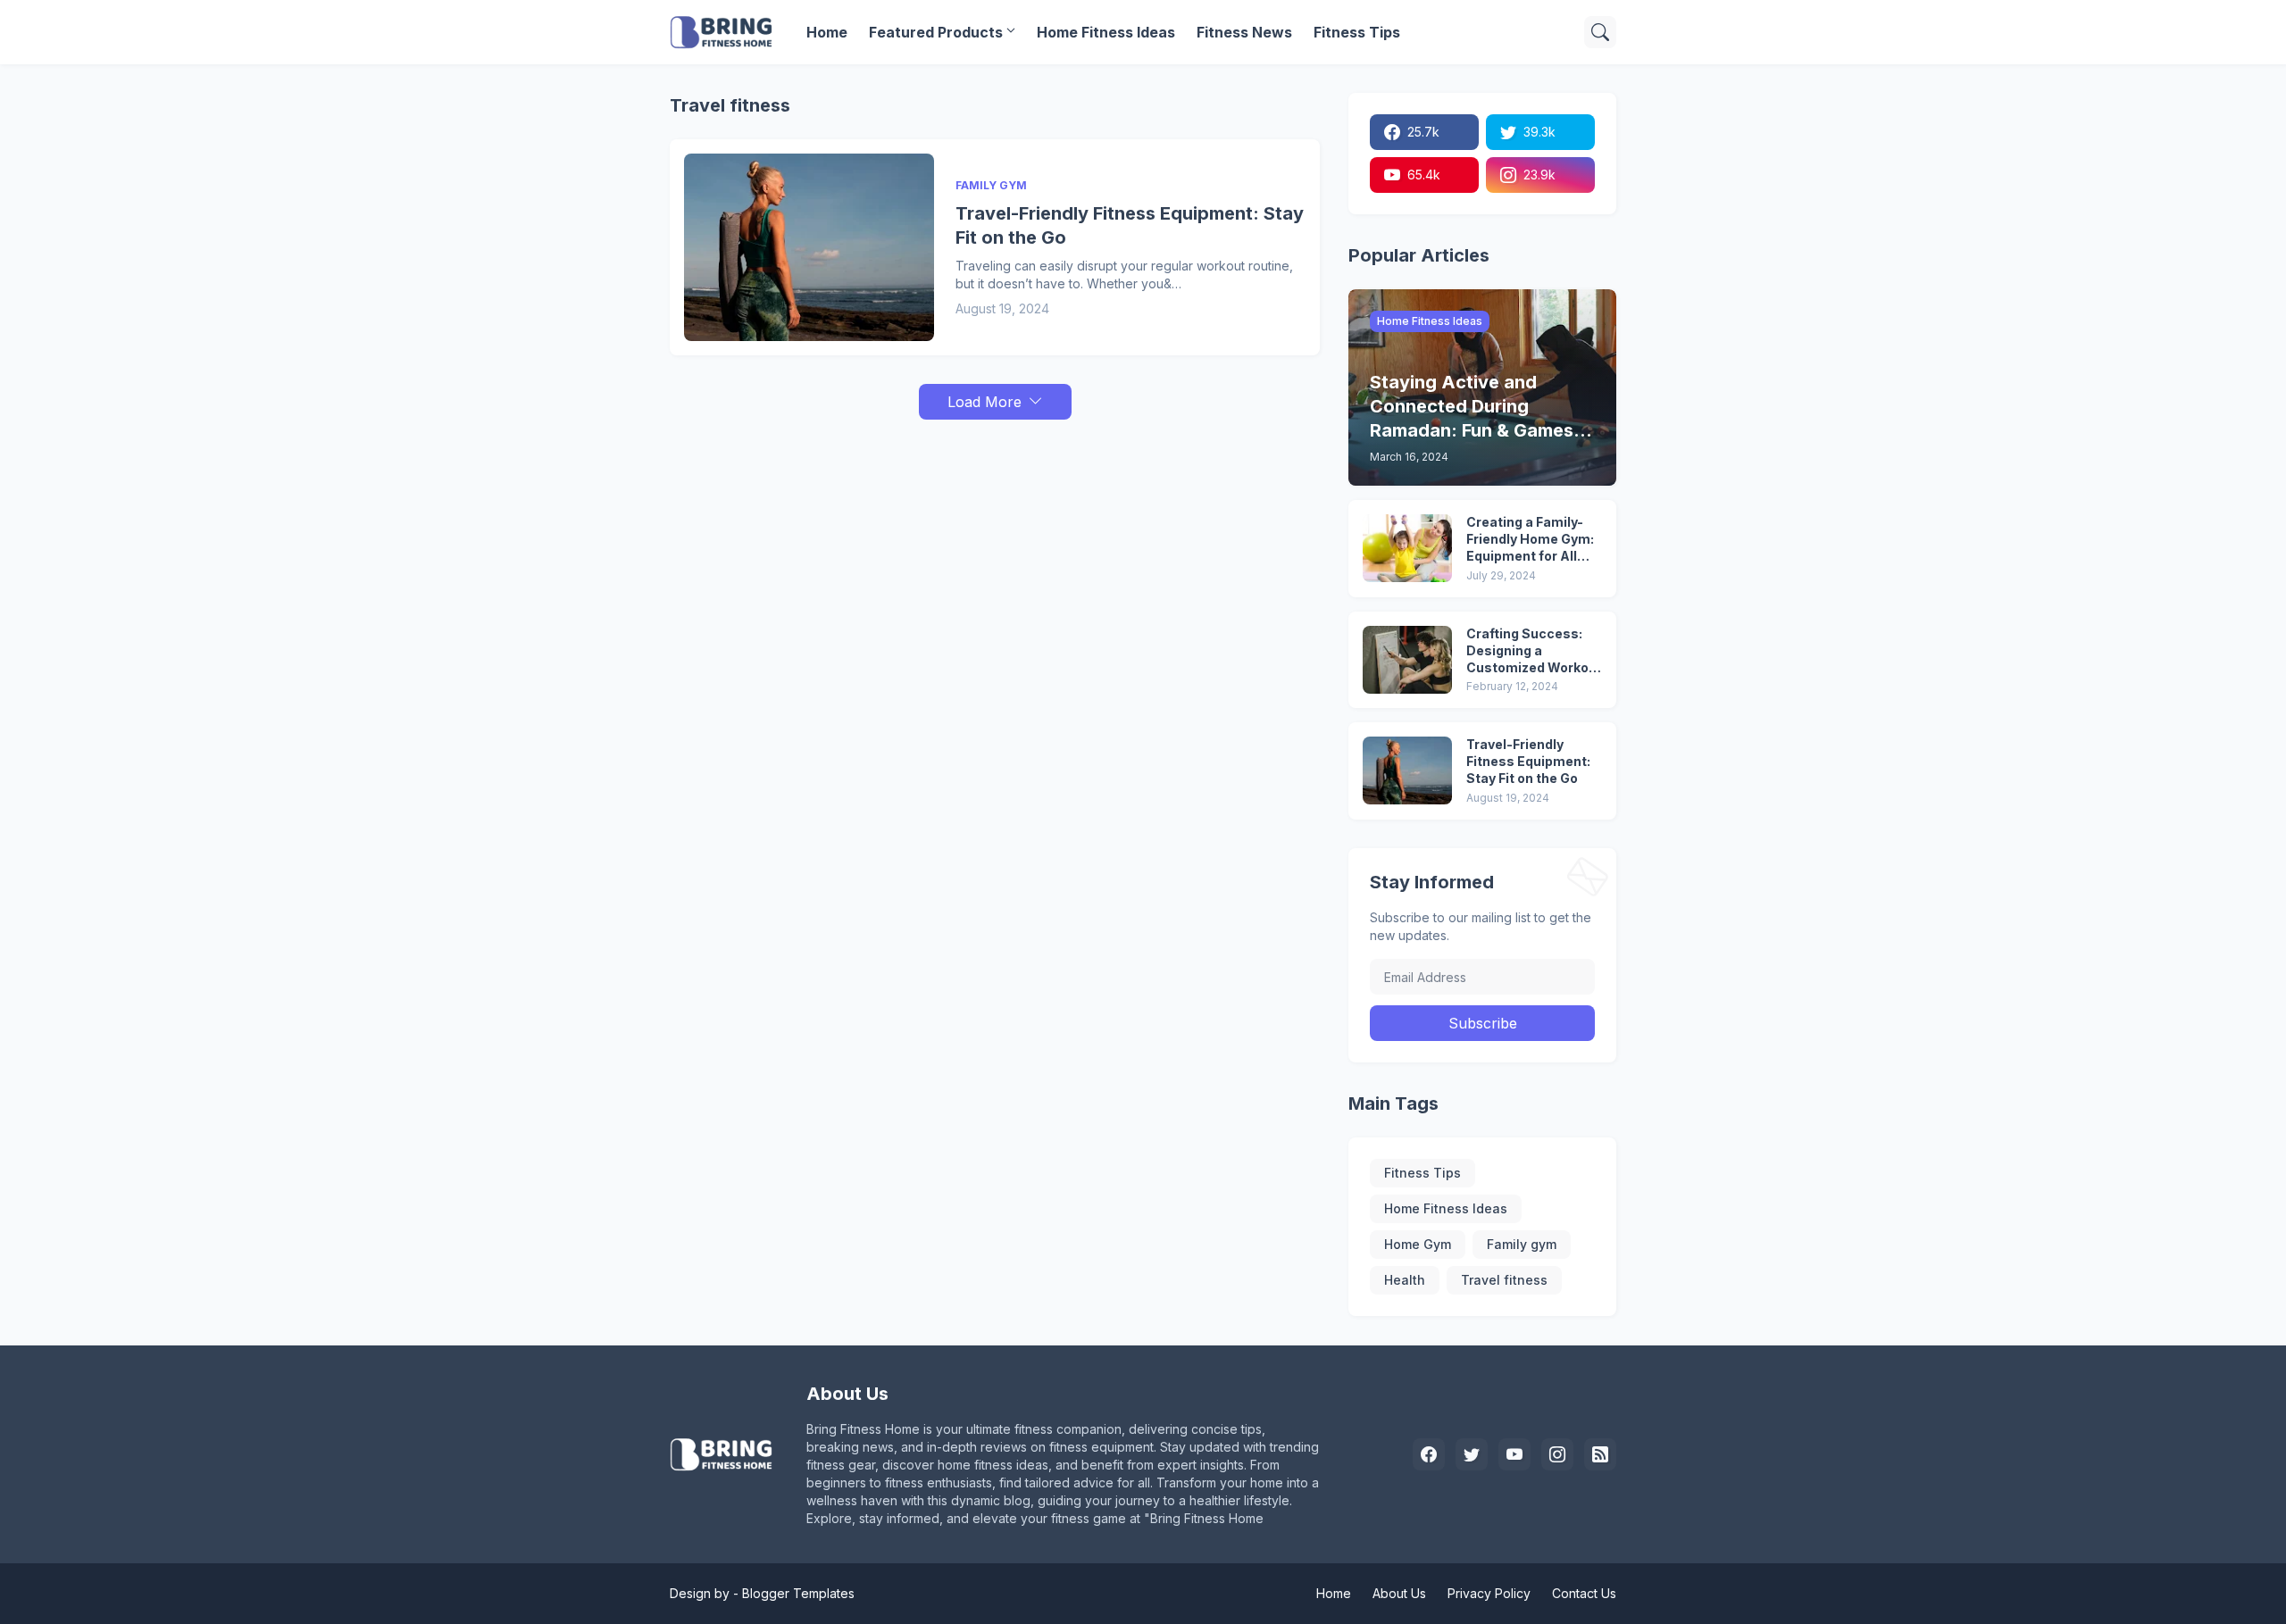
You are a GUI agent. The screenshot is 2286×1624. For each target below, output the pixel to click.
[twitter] (1472, 1454)
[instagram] (1557, 1454)
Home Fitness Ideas (1106, 32)
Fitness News (1244, 32)
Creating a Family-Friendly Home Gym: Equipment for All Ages (1530, 540)
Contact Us (1584, 1593)
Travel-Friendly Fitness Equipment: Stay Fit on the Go (1130, 225)
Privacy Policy (1489, 1593)
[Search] (1600, 32)
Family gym (1522, 1244)
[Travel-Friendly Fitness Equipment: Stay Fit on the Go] (809, 247)
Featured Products (936, 32)
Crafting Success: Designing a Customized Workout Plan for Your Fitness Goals (1534, 651)
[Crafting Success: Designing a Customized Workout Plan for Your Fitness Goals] (1407, 660)
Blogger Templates (798, 1593)
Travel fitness (1504, 1280)
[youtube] (1514, 1454)
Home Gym (1418, 1244)
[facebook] (1429, 1454)
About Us (1399, 1593)
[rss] (1600, 1454)
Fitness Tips (1357, 32)
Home (827, 32)
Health (1405, 1280)
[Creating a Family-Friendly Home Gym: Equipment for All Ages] (1407, 548)
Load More (984, 402)
